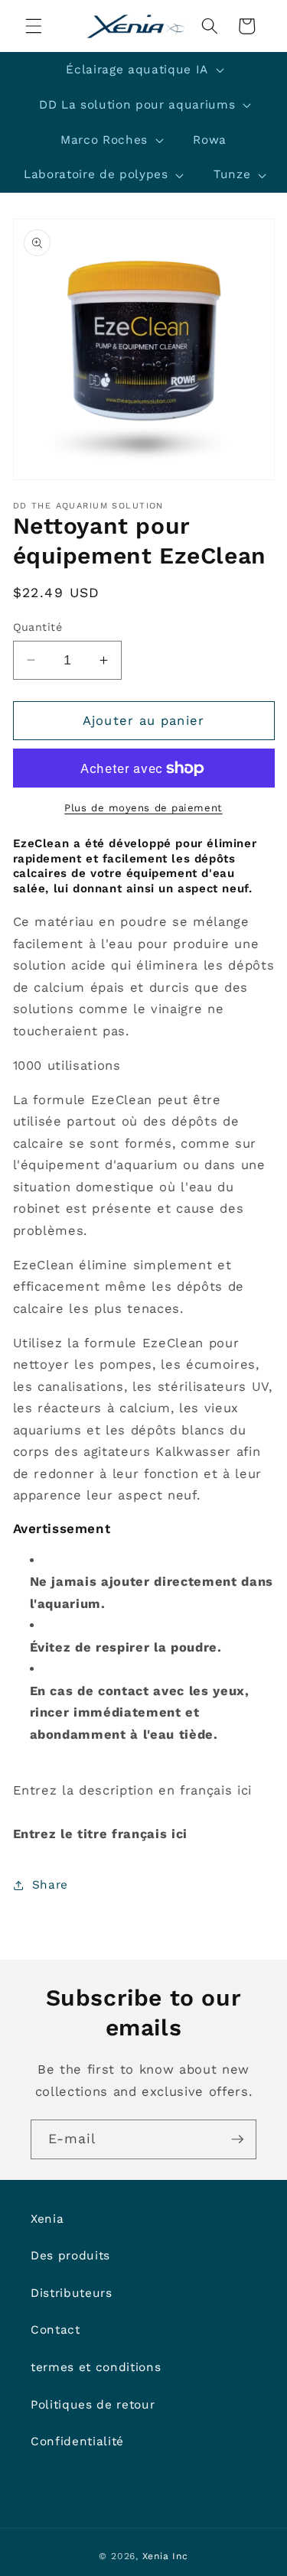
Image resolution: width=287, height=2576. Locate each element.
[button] (34, 26)
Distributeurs (72, 2293)
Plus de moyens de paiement (143, 808)
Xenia (47, 2219)
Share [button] (50, 1885)
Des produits (70, 2256)
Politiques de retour (93, 2405)
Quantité (38, 627)
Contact (55, 2330)
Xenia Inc (165, 2556)
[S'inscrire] (237, 2139)
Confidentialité (77, 2441)
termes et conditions (96, 2367)
